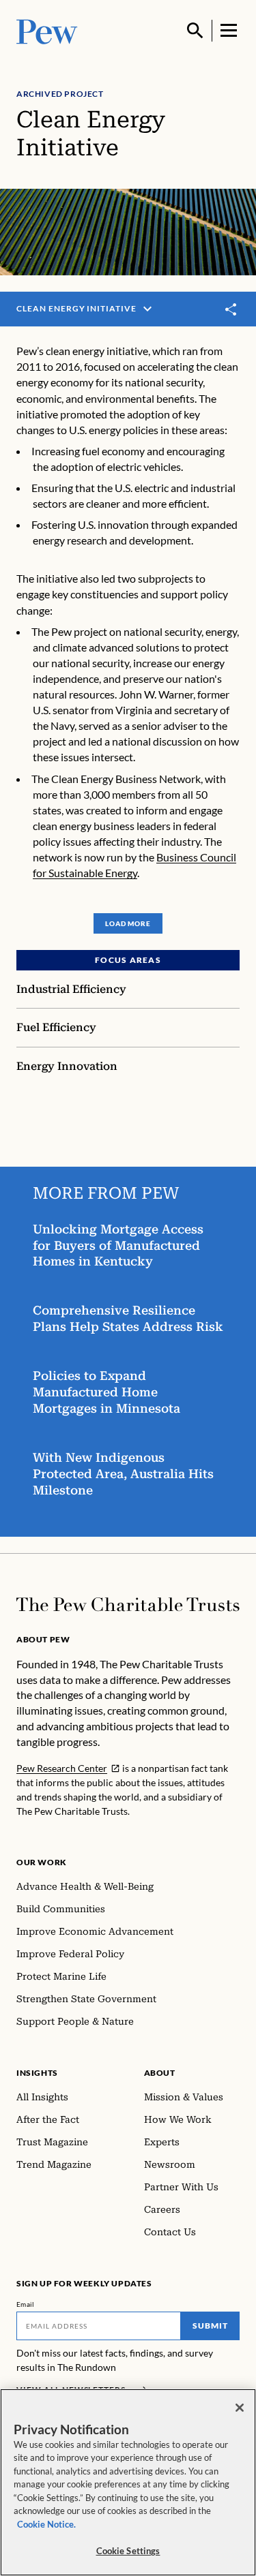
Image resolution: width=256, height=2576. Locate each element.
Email (26, 2304)
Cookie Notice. (46, 2524)
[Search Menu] (195, 31)
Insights (37, 2073)
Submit (210, 2326)
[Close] (240, 2408)
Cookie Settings (128, 2551)
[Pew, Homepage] (47, 30)
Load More (128, 923)
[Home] (128, 1605)
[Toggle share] (231, 309)
